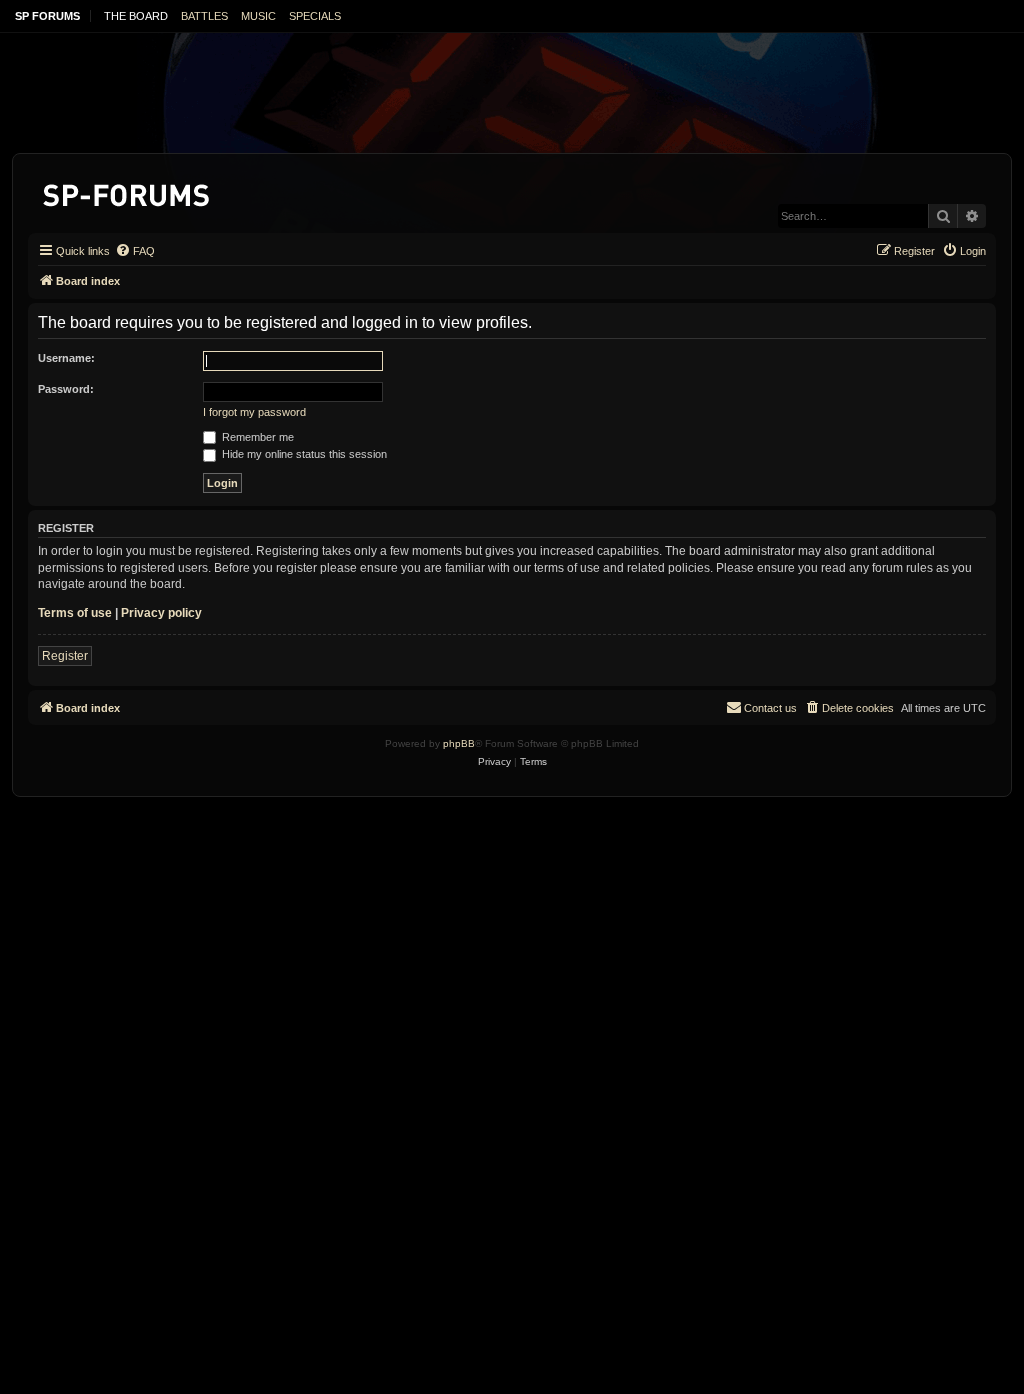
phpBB (459, 743)
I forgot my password (254, 412)
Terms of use (75, 613)
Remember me (256, 437)
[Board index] (127, 191)
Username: (66, 358)
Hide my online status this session (303, 454)
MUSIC (258, 16)
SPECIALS (315, 16)
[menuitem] (135, 251)
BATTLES (204, 16)
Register (65, 656)
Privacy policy (161, 613)
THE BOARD (136, 16)
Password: (66, 389)
